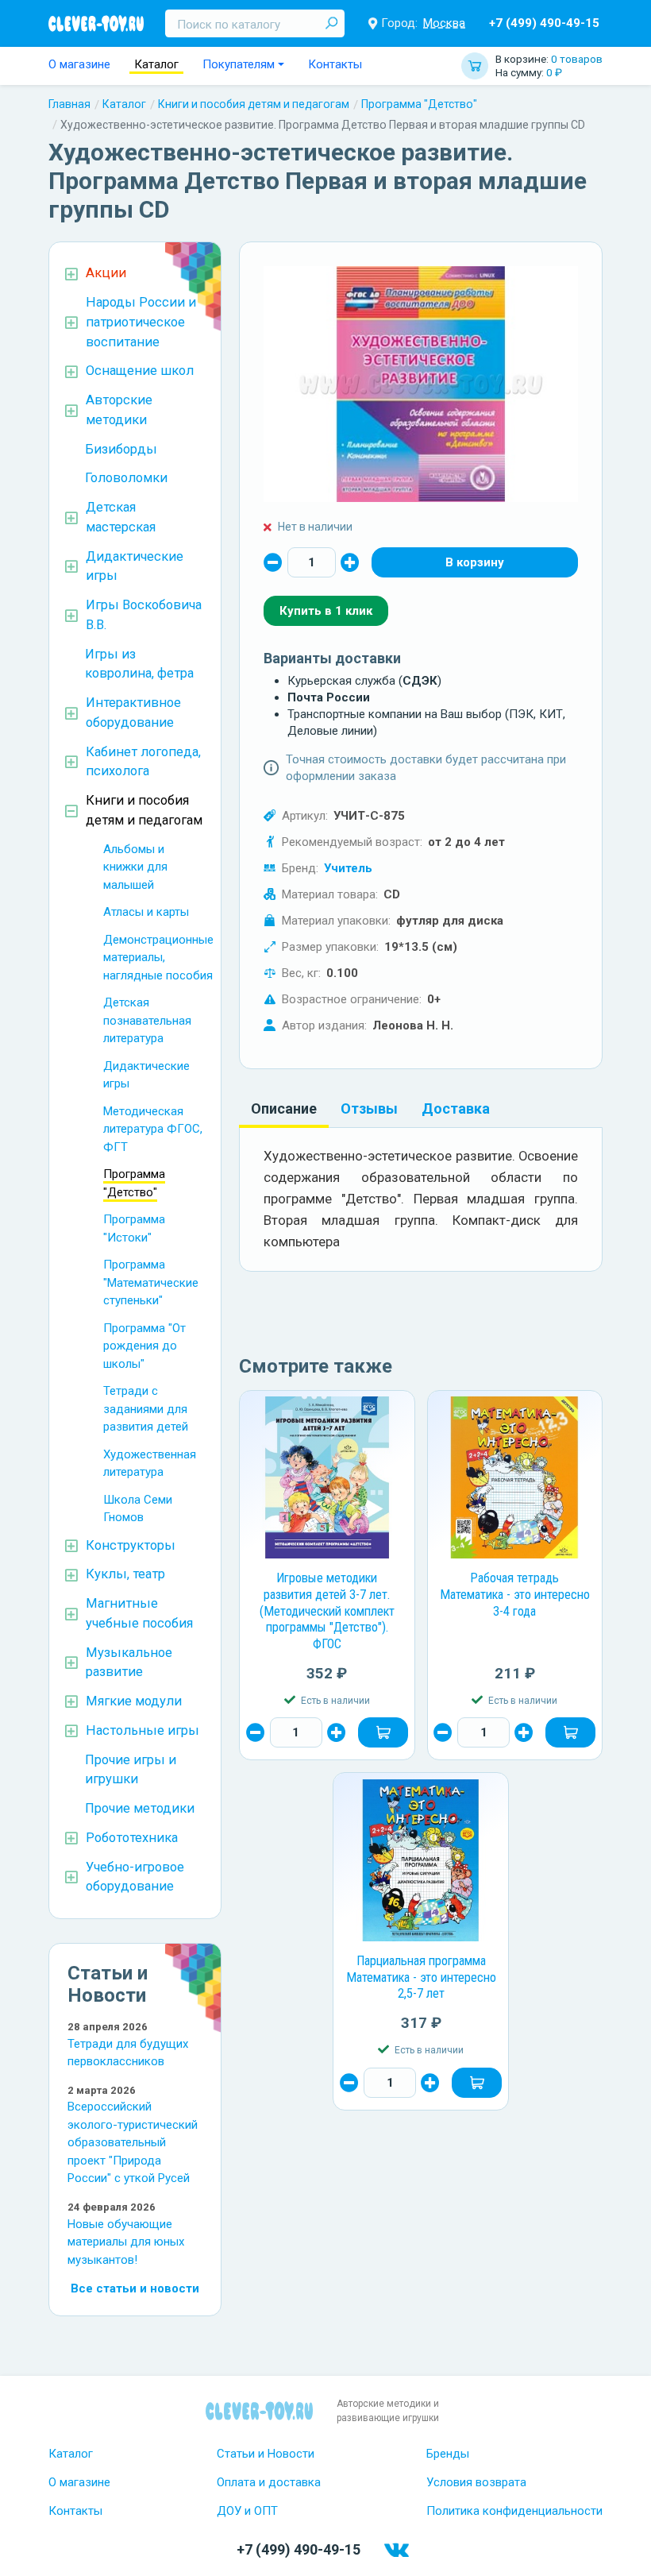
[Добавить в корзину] (383, 1732)
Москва (444, 23)
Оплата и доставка (269, 2482)
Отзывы (369, 1108)
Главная (69, 104)
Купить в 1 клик (326, 611)
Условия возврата (476, 2482)
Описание (284, 1108)
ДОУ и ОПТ (247, 2511)
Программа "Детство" (419, 104)
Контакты (335, 64)
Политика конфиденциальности (514, 2511)
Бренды (448, 2454)
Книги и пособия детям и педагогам (254, 104)
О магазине (79, 64)
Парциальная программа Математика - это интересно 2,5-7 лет (421, 1977)
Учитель (348, 868)
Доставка (456, 1108)
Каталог (156, 64)
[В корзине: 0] (475, 562)
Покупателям (239, 64)
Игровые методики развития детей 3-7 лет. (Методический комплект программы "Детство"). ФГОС (327, 1611)
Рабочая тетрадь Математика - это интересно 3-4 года (515, 1594)
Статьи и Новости (266, 2454)
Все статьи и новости (135, 2288)
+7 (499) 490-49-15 (544, 23)
